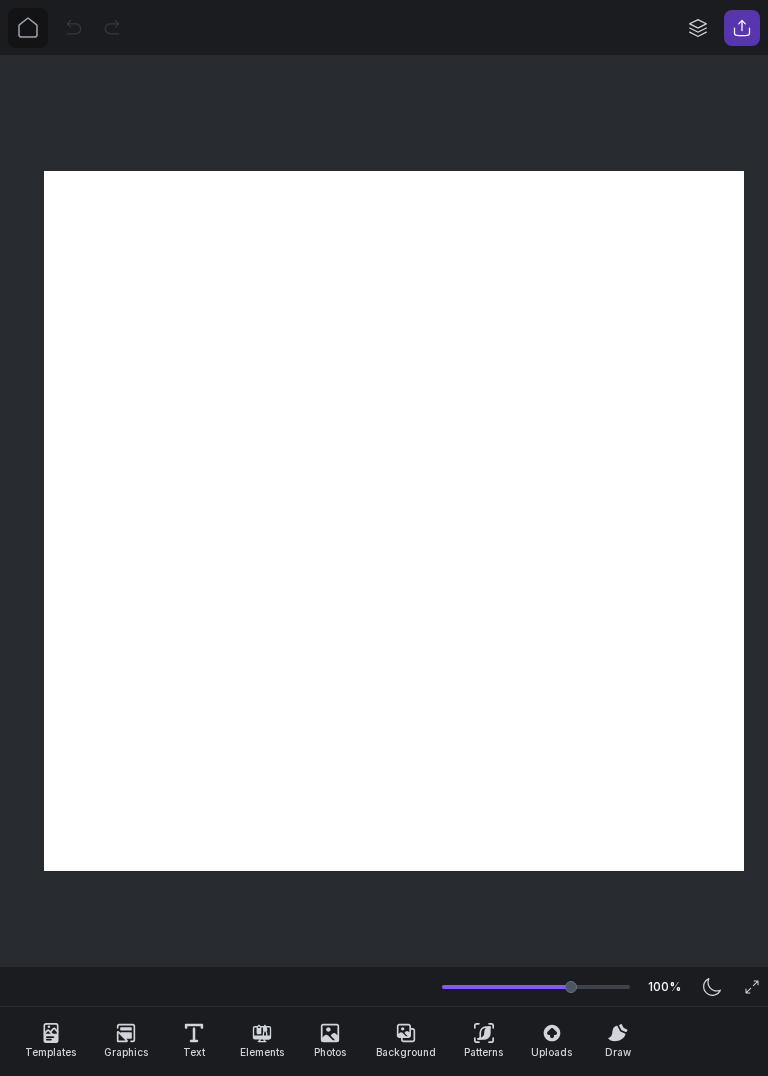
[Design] (698, 28)
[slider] (571, 987)
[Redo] (112, 28)
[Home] (28, 28)
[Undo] (74, 28)
